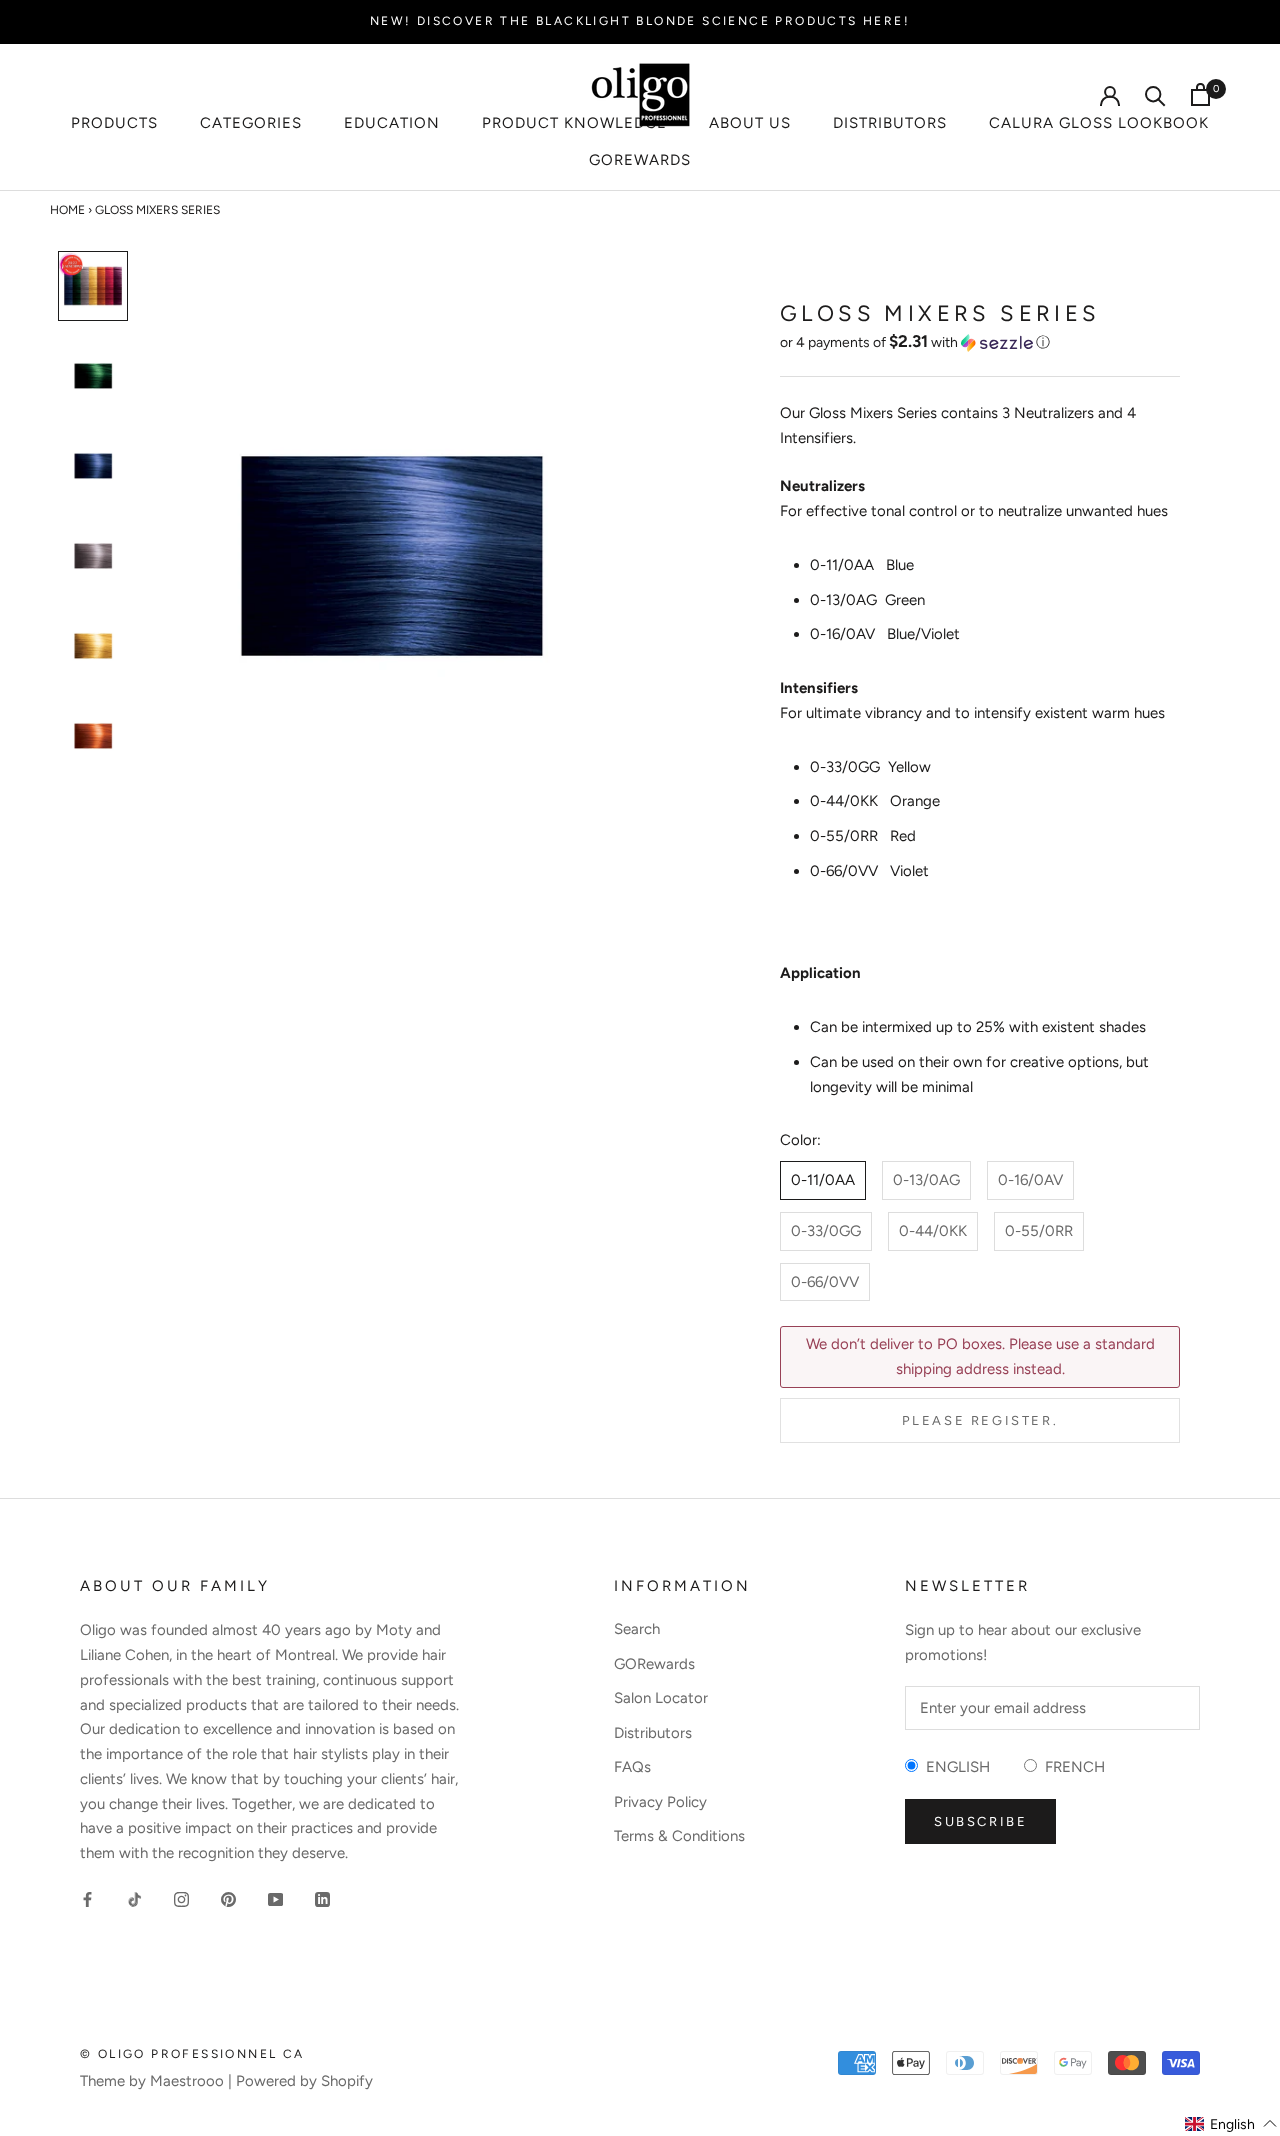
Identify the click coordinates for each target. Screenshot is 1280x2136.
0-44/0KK (933, 1231)
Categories (251, 123)
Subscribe (980, 1821)
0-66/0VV (825, 1282)
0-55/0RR (1039, 1231)
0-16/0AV (1030, 1180)
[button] (980, 342)
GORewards (640, 160)
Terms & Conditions (679, 1836)
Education (392, 123)
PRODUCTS (114, 123)
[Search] (1155, 94)
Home (67, 210)
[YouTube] (275, 1898)
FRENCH (1071, 1767)
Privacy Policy (660, 1802)
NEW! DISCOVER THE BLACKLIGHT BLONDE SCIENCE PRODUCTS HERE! (640, 21)
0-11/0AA (823, 1180)
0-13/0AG (926, 1180)
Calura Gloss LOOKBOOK (1099, 123)
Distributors (890, 123)
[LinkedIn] (322, 1898)
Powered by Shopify (304, 2081)
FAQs (632, 1767)
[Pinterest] (228, 1898)
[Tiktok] (134, 1898)
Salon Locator (661, 1698)
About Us (750, 123)
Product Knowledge (574, 123)
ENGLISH (954, 1767)
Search (637, 1629)
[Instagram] (181, 1898)
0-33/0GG (826, 1231)
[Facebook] (87, 1898)
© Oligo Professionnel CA (192, 2054)
